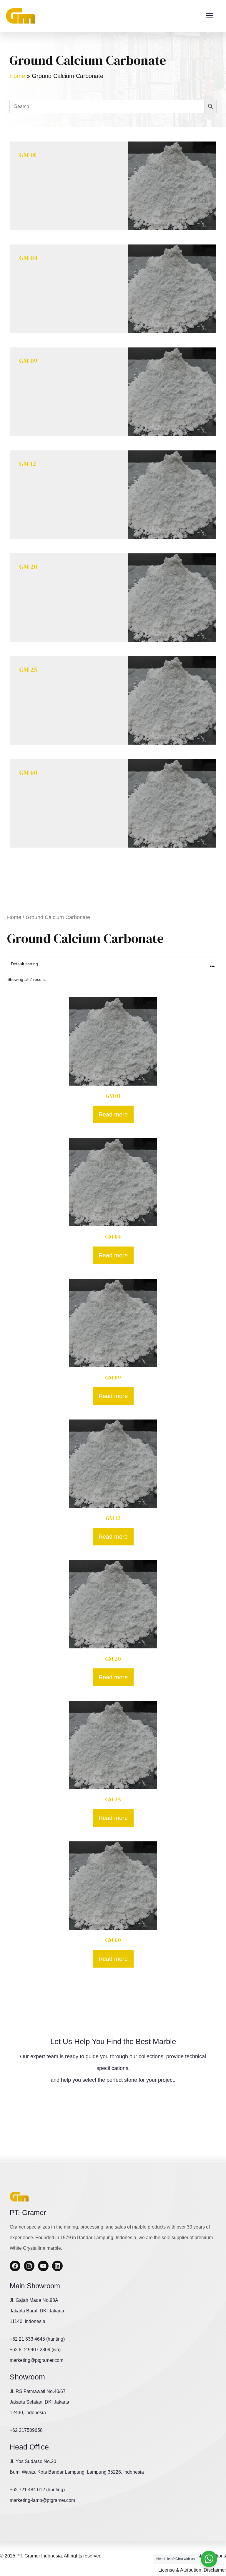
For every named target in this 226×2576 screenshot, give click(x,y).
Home (17, 76)
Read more (113, 1114)
